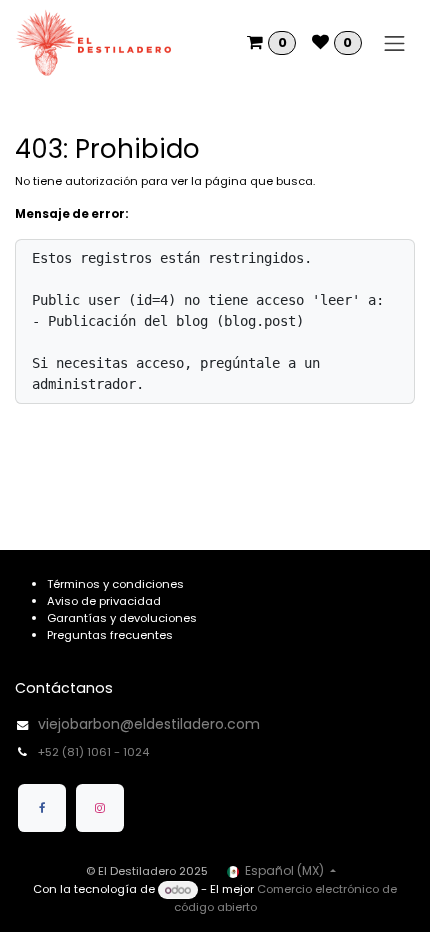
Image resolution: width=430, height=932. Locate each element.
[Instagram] (100, 808)
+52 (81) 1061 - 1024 (95, 752)
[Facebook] (42, 808)
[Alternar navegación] (395, 43)
